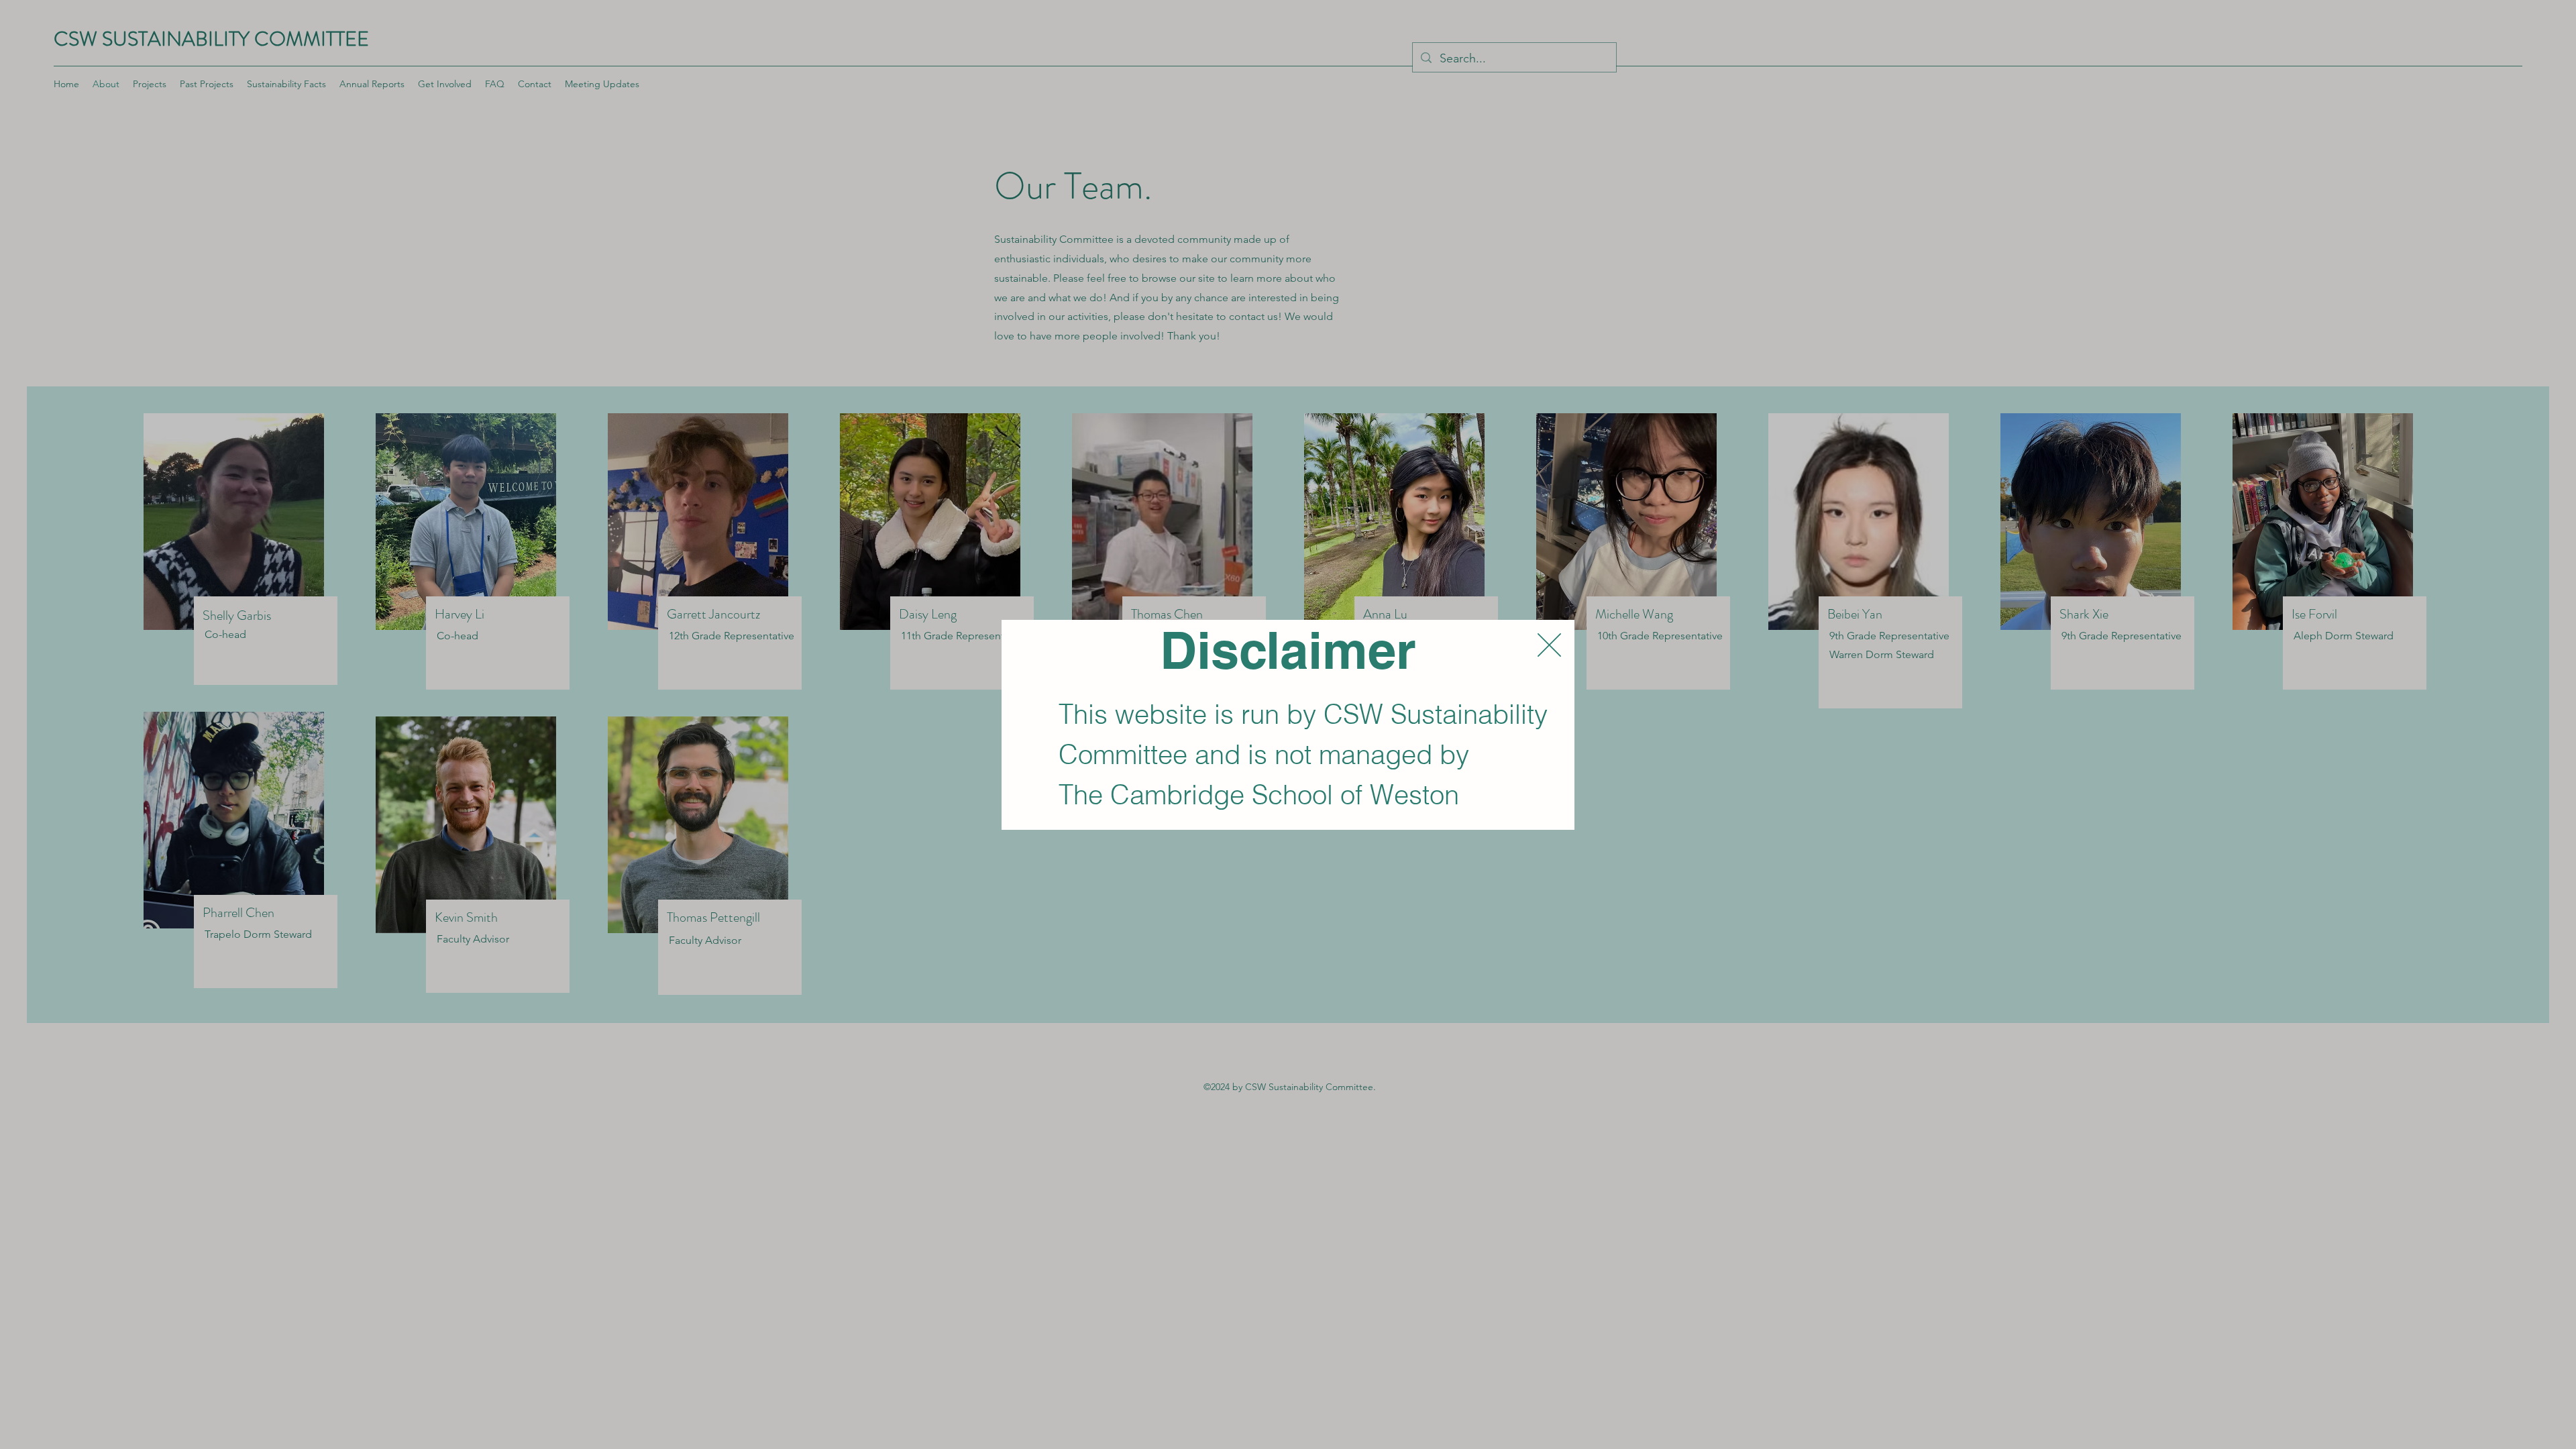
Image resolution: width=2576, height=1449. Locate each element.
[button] (1549, 645)
